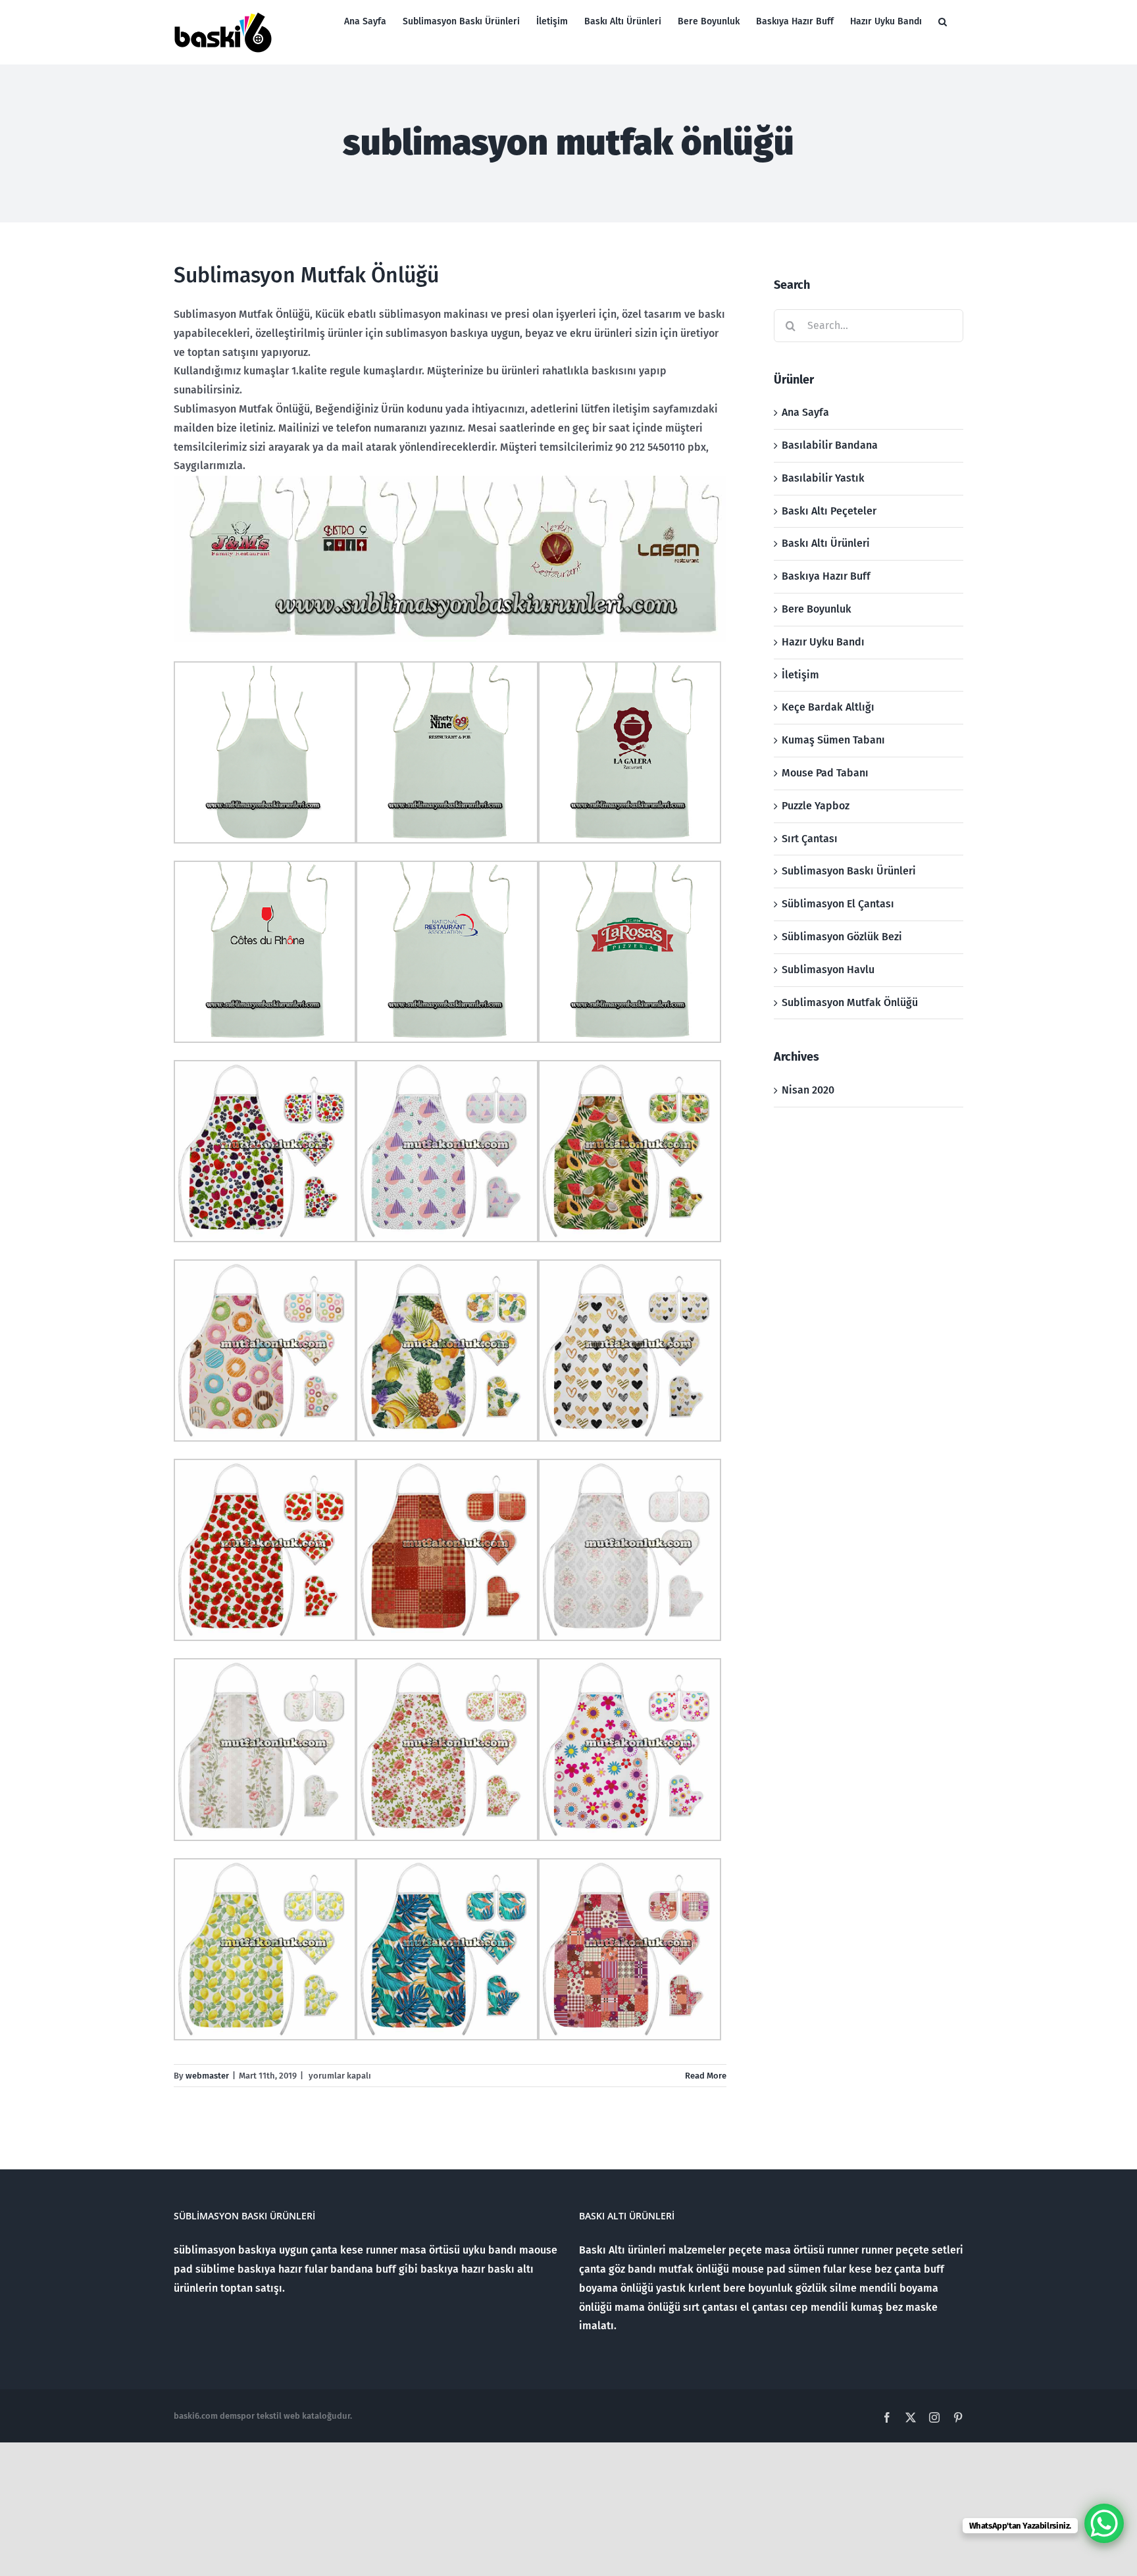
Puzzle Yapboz (816, 806)
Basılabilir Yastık (823, 478)
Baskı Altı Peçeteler (829, 511)
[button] (943, 21)
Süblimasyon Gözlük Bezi (842, 937)
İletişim (800, 675)
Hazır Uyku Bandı (823, 642)
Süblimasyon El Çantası (838, 904)
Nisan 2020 (808, 1090)
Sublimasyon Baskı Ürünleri (849, 871)
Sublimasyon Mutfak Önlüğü (306, 275)
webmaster (207, 2076)
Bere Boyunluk (817, 609)
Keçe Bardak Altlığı (828, 707)
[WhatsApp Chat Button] (1104, 2523)
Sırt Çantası (810, 839)
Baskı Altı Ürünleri (826, 543)
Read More (706, 2076)
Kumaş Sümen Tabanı (833, 740)
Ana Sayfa (805, 412)
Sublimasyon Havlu (828, 970)
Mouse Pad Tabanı (825, 773)
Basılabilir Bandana (830, 445)
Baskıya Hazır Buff (826, 576)
